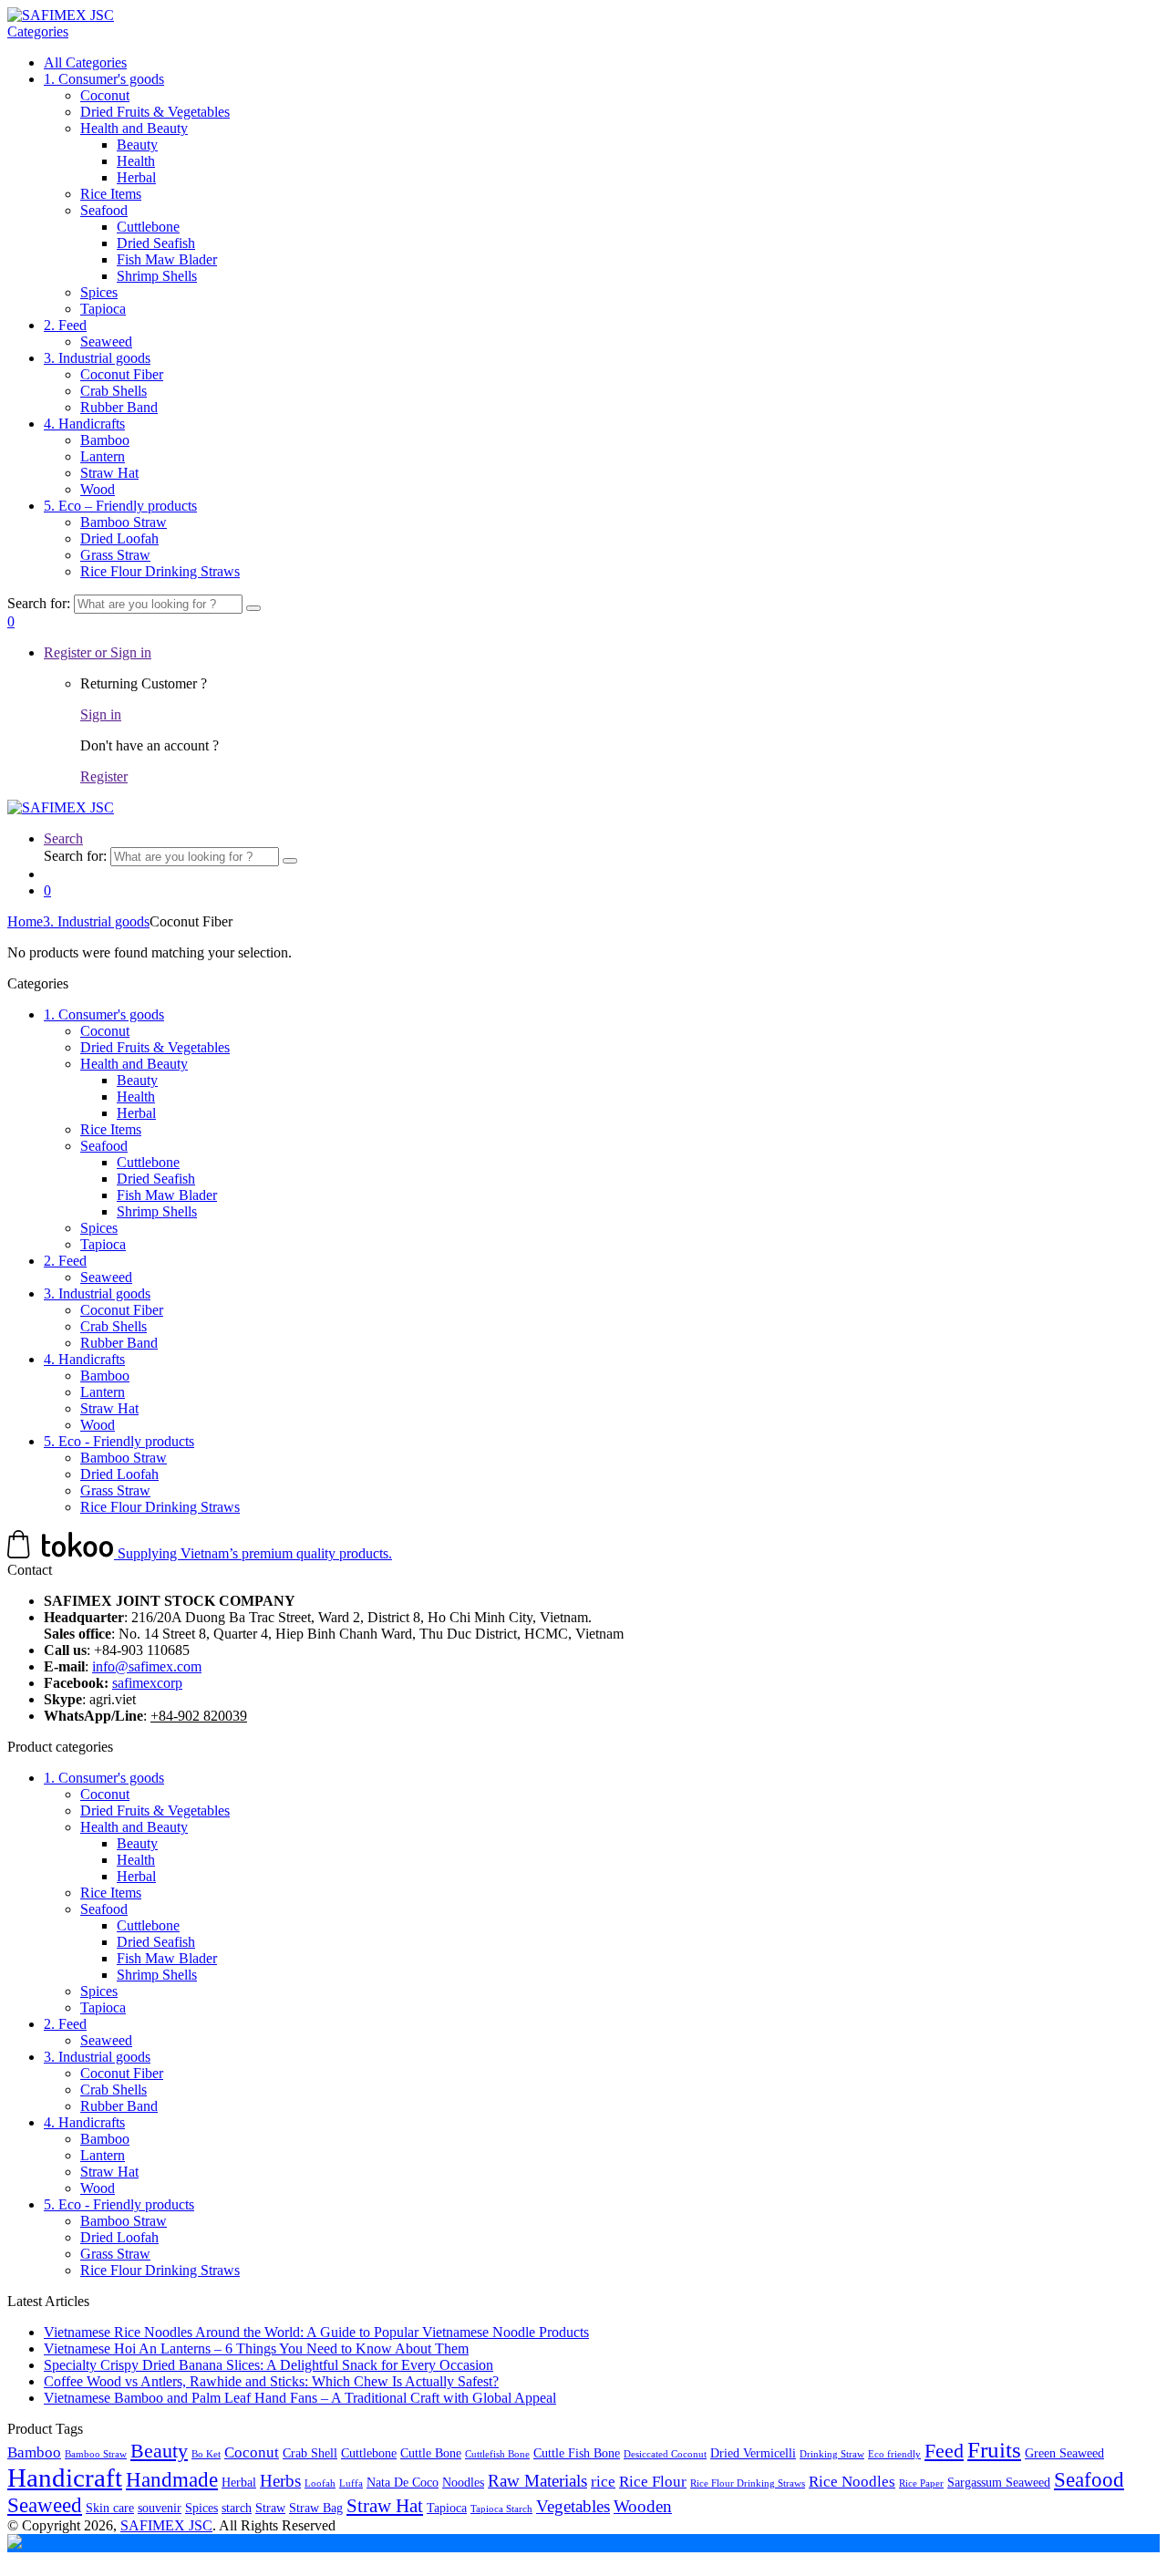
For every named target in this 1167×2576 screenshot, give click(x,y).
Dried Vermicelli (753, 2453)
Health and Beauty (134, 128)
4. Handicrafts (84, 424)
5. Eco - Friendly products (119, 1441)
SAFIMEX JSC (166, 2525)
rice (603, 2482)
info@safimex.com (147, 1666)
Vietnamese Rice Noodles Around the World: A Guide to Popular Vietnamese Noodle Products (316, 2332)
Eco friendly (894, 2454)
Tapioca (103, 309)
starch (237, 2508)
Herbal (136, 177)
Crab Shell (310, 2453)
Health (136, 161)
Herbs (280, 2481)
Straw (270, 2508)
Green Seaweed (1064, 2453)
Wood (98, 489)
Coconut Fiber (122, 374)
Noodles (463, 2482)
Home (25, 921)
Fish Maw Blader (167, 259)
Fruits (994, 2450)
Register (104, 776)
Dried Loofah (119, 538)
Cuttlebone (148, 227)
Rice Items (111, 194)
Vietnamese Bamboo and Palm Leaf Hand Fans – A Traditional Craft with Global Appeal (300, 2398)
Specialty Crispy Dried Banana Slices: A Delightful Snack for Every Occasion (269, 2365)
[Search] (253, 608)
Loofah (320, 2483)
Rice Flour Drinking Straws (160, 571)
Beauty (137, 145)
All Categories (85, 62)
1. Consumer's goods (104, 79)
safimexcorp (147, 1683)
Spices (99, 292)
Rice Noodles (852, 2482)
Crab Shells (114, 391)
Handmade (172, 2479)
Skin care (110, 2508)
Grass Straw (115, 555)
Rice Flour (653, 2482)
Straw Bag (316, 2508)
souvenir (160, 2508)
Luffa (351, 2483)
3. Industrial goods (97, 358)
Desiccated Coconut (665, 2454)
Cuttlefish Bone (497, 2454)
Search (63, 838)
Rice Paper (921, 2483)
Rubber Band (119, 407)
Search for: (39, 603)
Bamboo (105, 440)
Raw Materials (537, 2481)
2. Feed (65, 325)
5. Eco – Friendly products (120, 506)
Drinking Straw (832, 2454)
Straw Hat (109, 473)
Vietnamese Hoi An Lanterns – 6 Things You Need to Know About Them (256, 2348)
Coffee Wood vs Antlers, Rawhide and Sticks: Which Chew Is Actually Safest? (271, 2381)
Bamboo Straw (124, 522)
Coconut (105, 95)
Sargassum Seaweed (999, 2482)
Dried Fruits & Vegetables (155, 112)
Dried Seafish (156, 243)
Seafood (104, 210)
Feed (944, 2451)
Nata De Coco (403, 2482)
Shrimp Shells (157, 276)
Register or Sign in (98, 652)
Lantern (103, 456)
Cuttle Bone (431, 2453)
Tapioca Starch (501, 2509)
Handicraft (65, 2478)
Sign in (101, 714)
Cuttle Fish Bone (577, 2453)
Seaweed (106, 341)
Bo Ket (206, 2454)
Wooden (643, 2506)
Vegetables (573, 2506)
